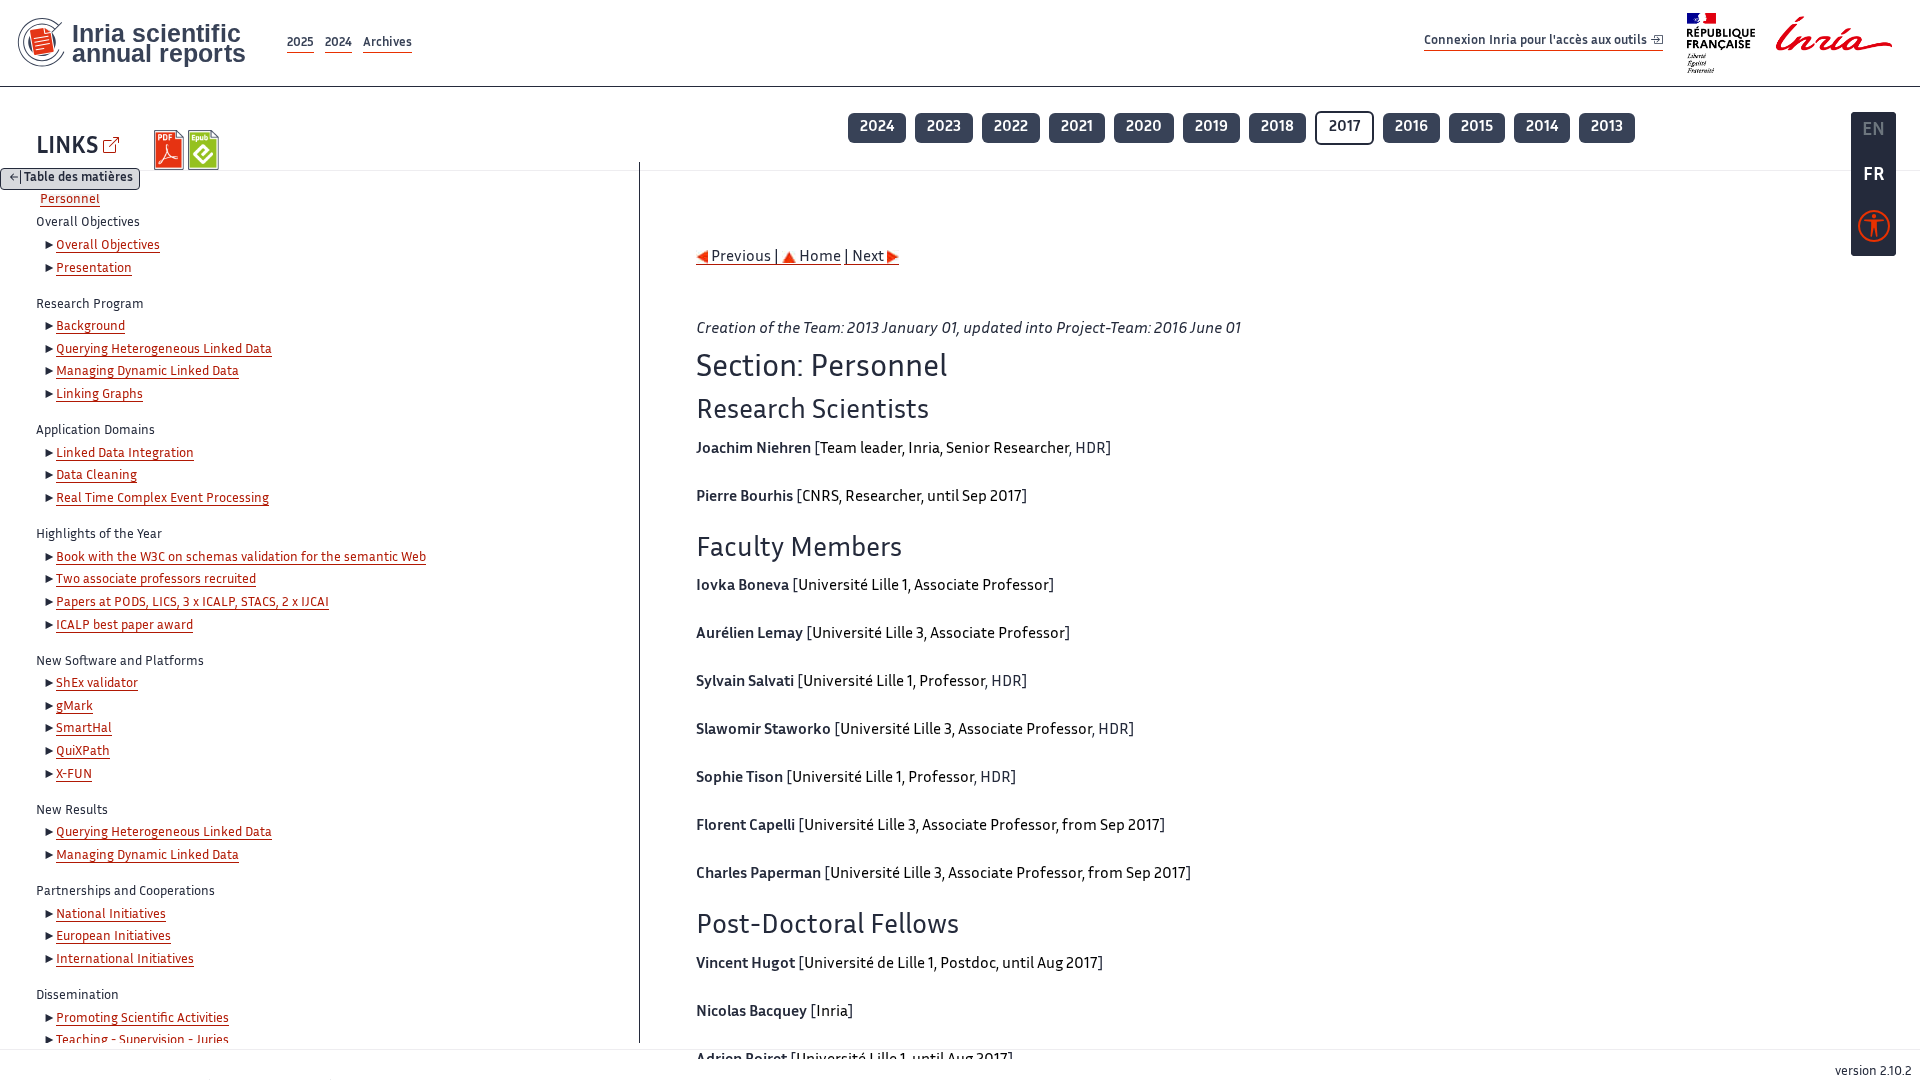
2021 (1077, 127)
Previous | (745, 257)
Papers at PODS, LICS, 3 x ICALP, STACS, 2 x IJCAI (192, 603)
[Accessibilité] (1874, 231)
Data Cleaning (96, 476)
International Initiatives (125, 960)
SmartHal (84, 729)
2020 (1144, 127)
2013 (1607, 127)
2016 (1411, 127)
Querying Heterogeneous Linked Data (164, 350)
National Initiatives (111, 915)
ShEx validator (97, 684)
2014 (1542, 127)
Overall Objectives (108, 246)
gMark (74, 707)
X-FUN (74, 775)
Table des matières (78, 179)
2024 (338, 43)
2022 (1011, 127)
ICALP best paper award (124, 626)
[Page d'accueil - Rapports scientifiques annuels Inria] (141, 43)
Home (818, 257)
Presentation (94, 269)
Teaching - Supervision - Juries (142, 1041)
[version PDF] (171, 150)
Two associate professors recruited (156, 580)
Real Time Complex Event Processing (162, 499)
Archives (387, 43)
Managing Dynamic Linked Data (147, 372)
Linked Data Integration (125, 454)
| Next (865, 257)
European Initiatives (113, 937)
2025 (300, 43)
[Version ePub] (205, 150)
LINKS (67, 147)
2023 (944, 127)
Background (90, 327)
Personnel (70, 200)
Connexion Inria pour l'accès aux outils (1537, 42)
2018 (1277, 127)
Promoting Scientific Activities (142, 1019)
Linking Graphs (99, 395)
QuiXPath (83, 752)
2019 (1211, 127)
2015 (1477, 127)
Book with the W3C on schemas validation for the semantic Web (241, 558)
